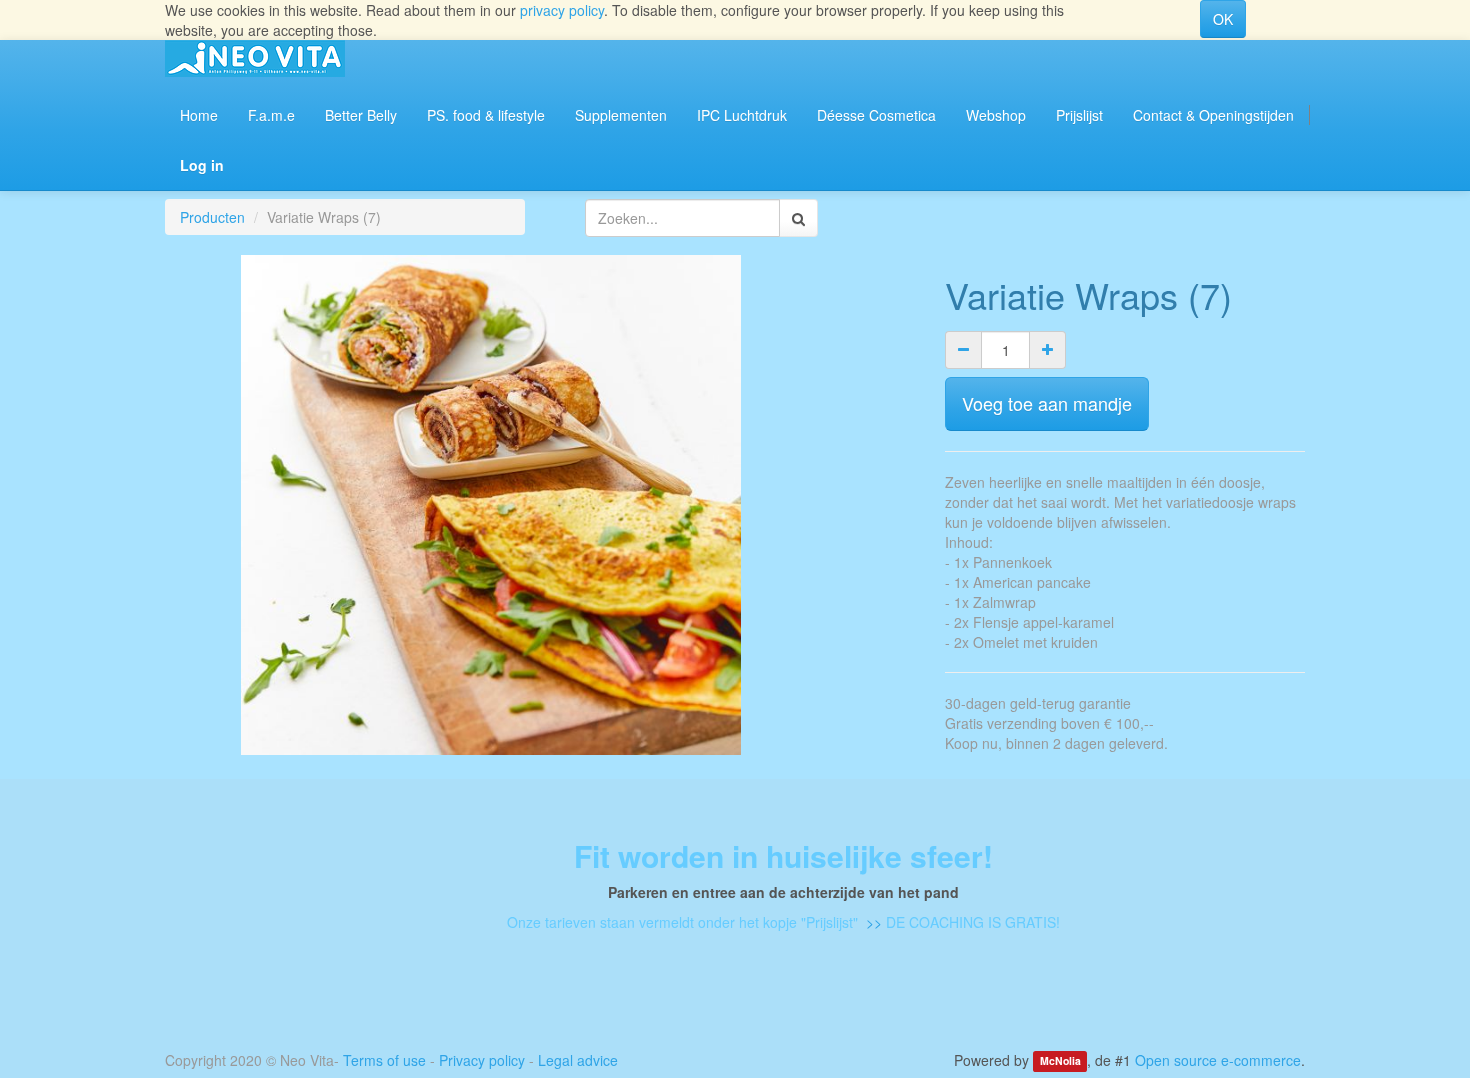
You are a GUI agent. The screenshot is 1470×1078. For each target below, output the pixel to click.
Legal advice (578, 1060)
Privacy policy (482, 1060)
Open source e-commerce (1218, 1060)
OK (1223, 19)
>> (872, 922)
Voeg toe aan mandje (1047, 403)
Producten (212, 217)
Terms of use (384, 1060)
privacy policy (562, 10)
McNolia (1060, 1061)
